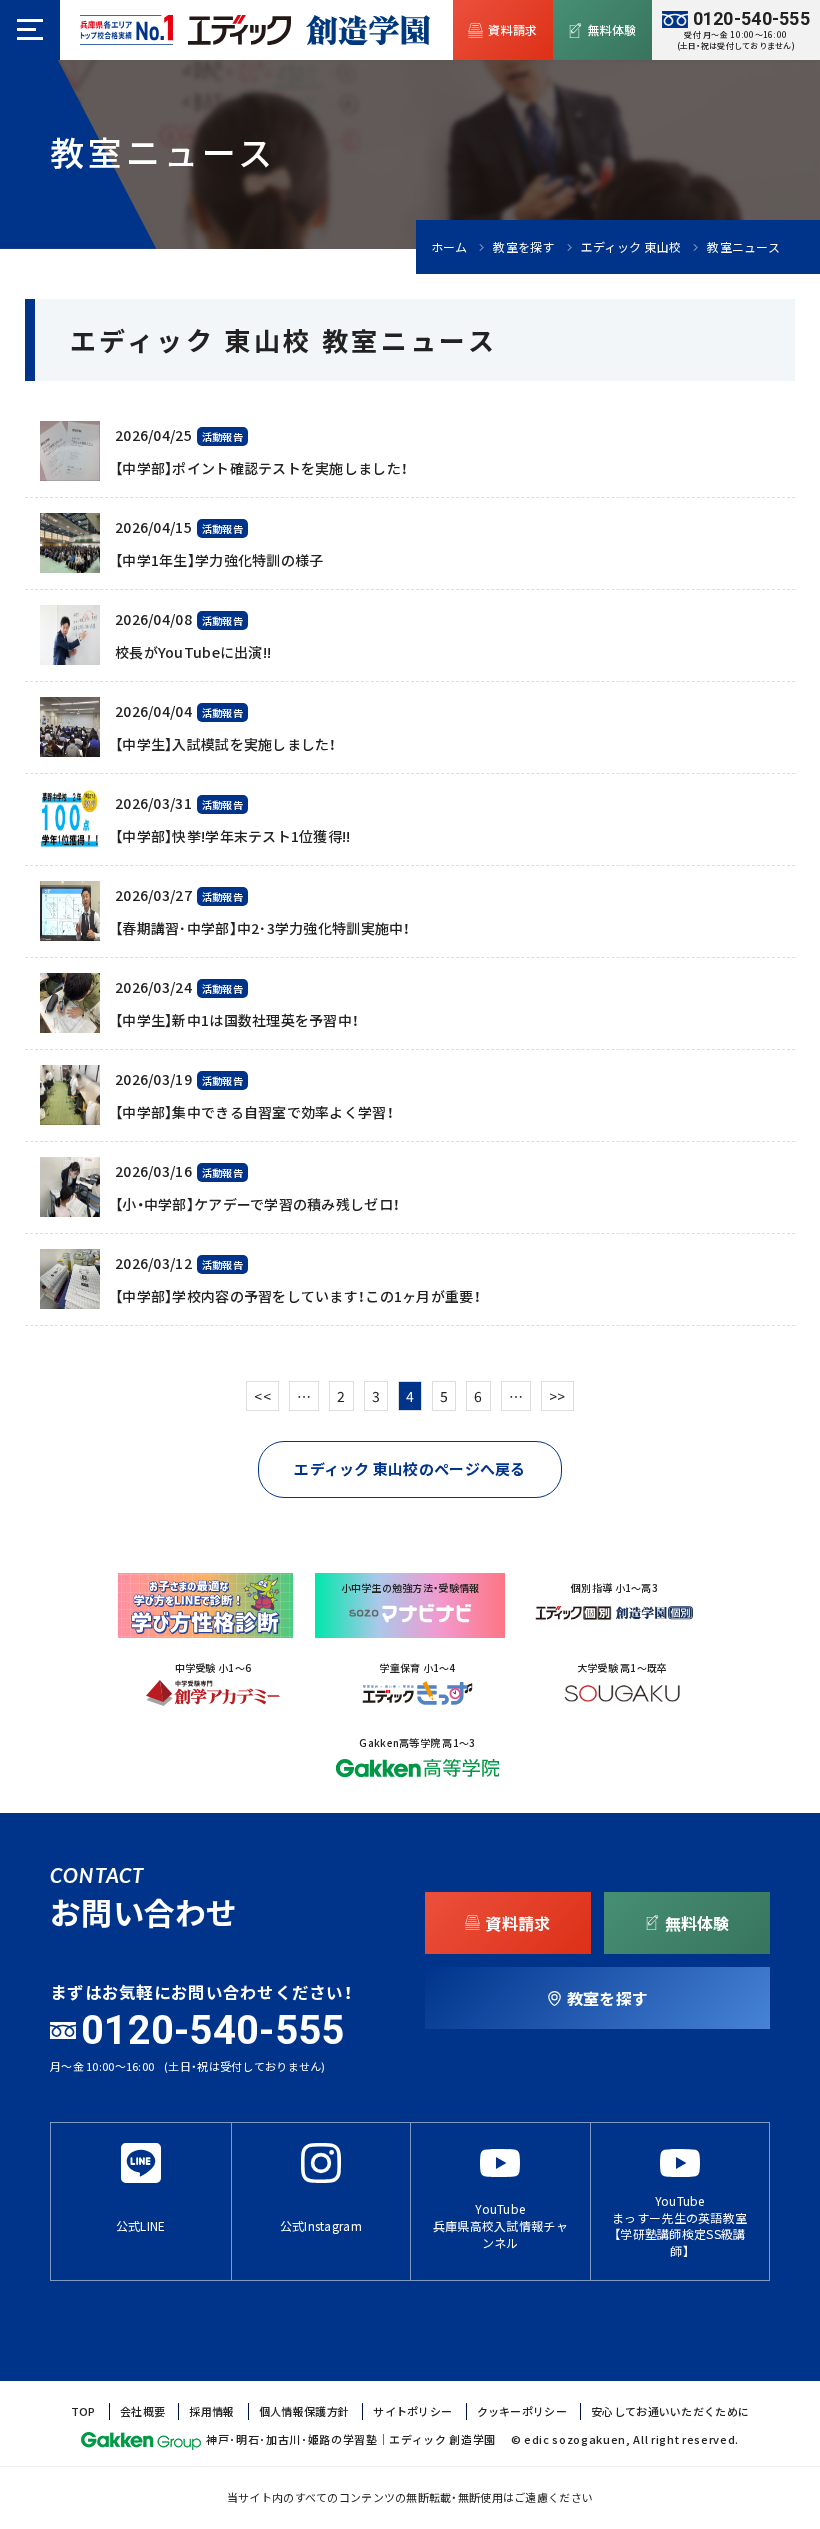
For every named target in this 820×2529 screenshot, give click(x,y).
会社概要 (142, 2411)
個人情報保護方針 (304, 2411)
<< (262, 1396)
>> (557, 1396)
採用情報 (211, 2411)
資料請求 (512, 30)
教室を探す (523, 247)
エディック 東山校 (631, 247)
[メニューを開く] (30, 30)
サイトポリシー (412, 2411)
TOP (83, 2411)
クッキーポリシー (522, 2411)
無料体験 (612, 30)
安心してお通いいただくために (670, 2411)
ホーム (449, 247)
